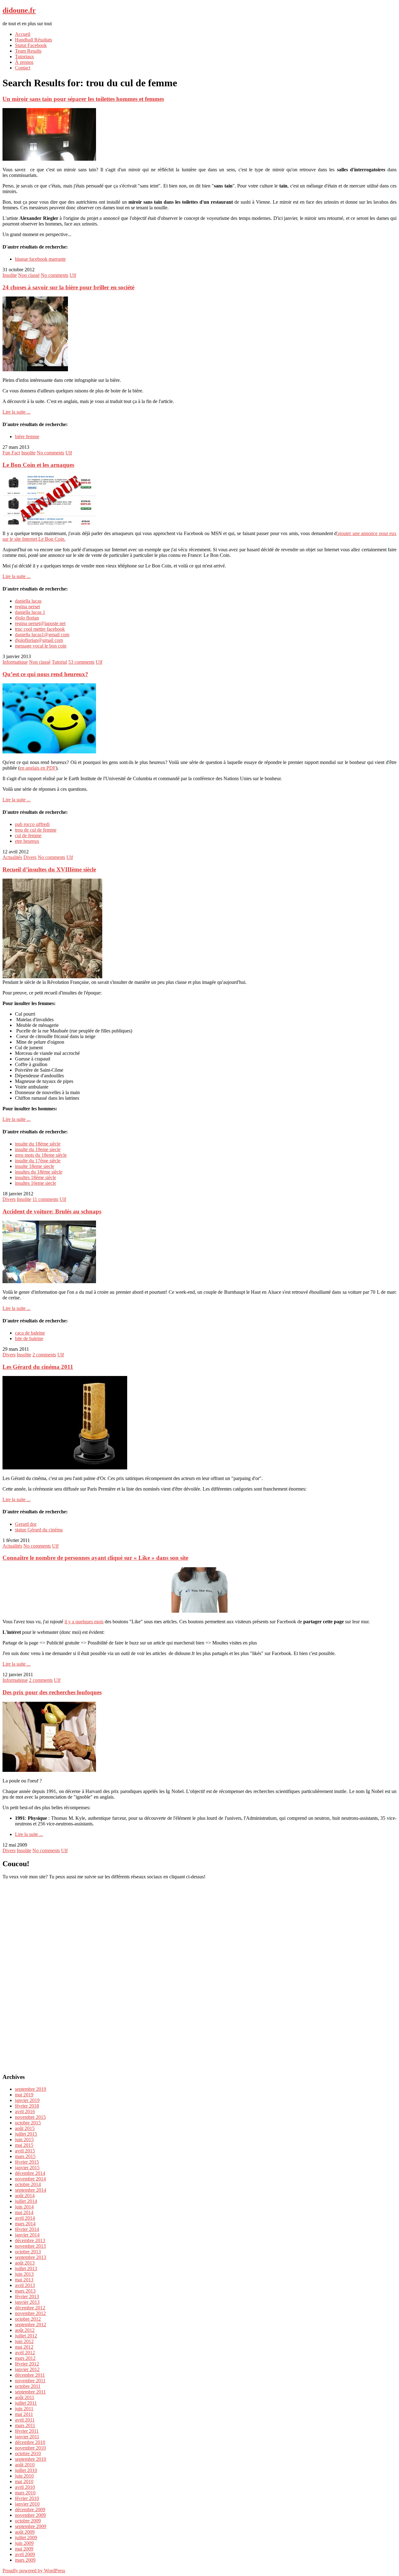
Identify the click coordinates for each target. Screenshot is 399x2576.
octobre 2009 (28, 2521)
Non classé (29, 275)
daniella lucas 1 (30, 612)
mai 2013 (24, 2280)
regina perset (27, 607)
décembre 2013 (30, 2240)
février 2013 (27, 2296)
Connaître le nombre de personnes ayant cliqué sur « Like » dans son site (95, 1558)
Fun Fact (11, 453)
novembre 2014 (30, 2179)
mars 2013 (25, 2291)
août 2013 (25, 2263)
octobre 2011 (28, 2386)
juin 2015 (24, 2140)
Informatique (15, 662)
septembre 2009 (31, 2526)
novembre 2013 (30, 2246)
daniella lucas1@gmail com (42, 635)
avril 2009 (25, 2554)
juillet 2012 (26, 2336)
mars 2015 (25, 2156)
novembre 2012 (30, 2313)
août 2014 (25, 2196)
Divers (30, 857)
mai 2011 (24, 2414)
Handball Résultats (34, 40)
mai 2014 (24, 2212)
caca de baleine (30, 1333)
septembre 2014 (31, 2190)
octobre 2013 (28, 2252)
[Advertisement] (199, 1973)
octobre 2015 (28, 2123)
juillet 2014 (26, 2201)
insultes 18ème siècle (36, 1177)
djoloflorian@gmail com (39, 640)
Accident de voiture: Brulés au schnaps (52, 1211)
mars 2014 (25, 2224)
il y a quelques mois (84, 1622)
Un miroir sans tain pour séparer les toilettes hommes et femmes (83, 99)
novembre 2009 (30, 2515)
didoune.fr (19, 10)
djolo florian (27, 618)
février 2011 (27, 2431)
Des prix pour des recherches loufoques (52, 1692)
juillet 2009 (26, 2538)
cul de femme (28, 835)
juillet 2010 (26, 2470)
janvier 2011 (27, 2437)
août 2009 (25, 2532)
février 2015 (27, 2162)
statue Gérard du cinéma (39, 1530)
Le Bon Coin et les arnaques (38, 465)
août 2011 (25, 2397)
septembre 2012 (31, 2325)
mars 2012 (25, 2358)
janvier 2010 (27, 2504)
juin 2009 (24, 2543)
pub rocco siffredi (32, 824)
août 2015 (25, 2128)
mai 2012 (24, 2347)
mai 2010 (24, 2481)
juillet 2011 (26, 2403)
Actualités (12, 857)
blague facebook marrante (40, 259)
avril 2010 (25, 2487)
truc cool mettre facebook (40, 629)
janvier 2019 (27, 2100)
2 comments (44, 1355)
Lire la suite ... (17, 412)
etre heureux (27, 841)
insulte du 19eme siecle (38, 1149)
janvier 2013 (27, 2302)
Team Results (28, 51)
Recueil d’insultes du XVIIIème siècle (49, 869)
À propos (24, 62)
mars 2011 (25, 2425)
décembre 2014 (30, 2173)
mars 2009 (25, 2560)
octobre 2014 (28, 2184)
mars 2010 (25, 2493)
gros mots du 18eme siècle (41, 1155)
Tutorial (59, 662)
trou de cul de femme (36, 830)
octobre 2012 (28, 2319)
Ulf (73, 275)
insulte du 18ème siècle (38, 1144)
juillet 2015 (26, 2134)
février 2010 (27, 2498)
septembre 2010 (31, 2459)
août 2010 (25, 2465)
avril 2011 (25, 2420)
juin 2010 (24, 2476)
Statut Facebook (31, 45)
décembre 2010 (30, 2442)
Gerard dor (26, 1524)
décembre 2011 (30, 2375)
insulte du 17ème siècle (38, 1161)
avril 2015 (25, 2151)
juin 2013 (24, 2274)
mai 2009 (24, 2549)
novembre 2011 (30, 2381)
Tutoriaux (24, 57)
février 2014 (27, 2229)
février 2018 (27, 2106)
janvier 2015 (27, 2168)
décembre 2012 (30, 2308)
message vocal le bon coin (41, 646)
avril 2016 (25, 2111)
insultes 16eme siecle (36, 1183)
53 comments (81, 662)
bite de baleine (29, 1338)
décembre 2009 (30, 2510)
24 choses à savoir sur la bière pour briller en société (68, 287)
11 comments (45, 1199)
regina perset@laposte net (40, 623)
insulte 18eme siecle (35, 1166)
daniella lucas (28, 601)
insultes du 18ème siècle (39, 1172)
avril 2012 (25, 2353)
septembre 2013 (31, 2257)
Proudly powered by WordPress (34, 2571)
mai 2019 (24, 2095)
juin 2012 (24, 2341)
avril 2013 (25, 2285)
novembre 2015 (30, 2117)
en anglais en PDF (38, 768)
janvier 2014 (27, 2235)
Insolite (10, 275)
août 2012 (25, 2330)
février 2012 (27, 2364)
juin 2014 (24, 2207)
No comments (55, 275)
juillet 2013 (26, 2268)
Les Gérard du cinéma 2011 (38, 1367)
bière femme (27, 436)
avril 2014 (25, 2218)
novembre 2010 (30, 2448)
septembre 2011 (30, 2392)
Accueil (23, 34)
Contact (23, 68)
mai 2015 (24, 2145)
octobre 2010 (28, 2453)
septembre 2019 (31, 2089)
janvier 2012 (27, 2369)
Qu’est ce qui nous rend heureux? (45, 674)
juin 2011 (24, 2409)
